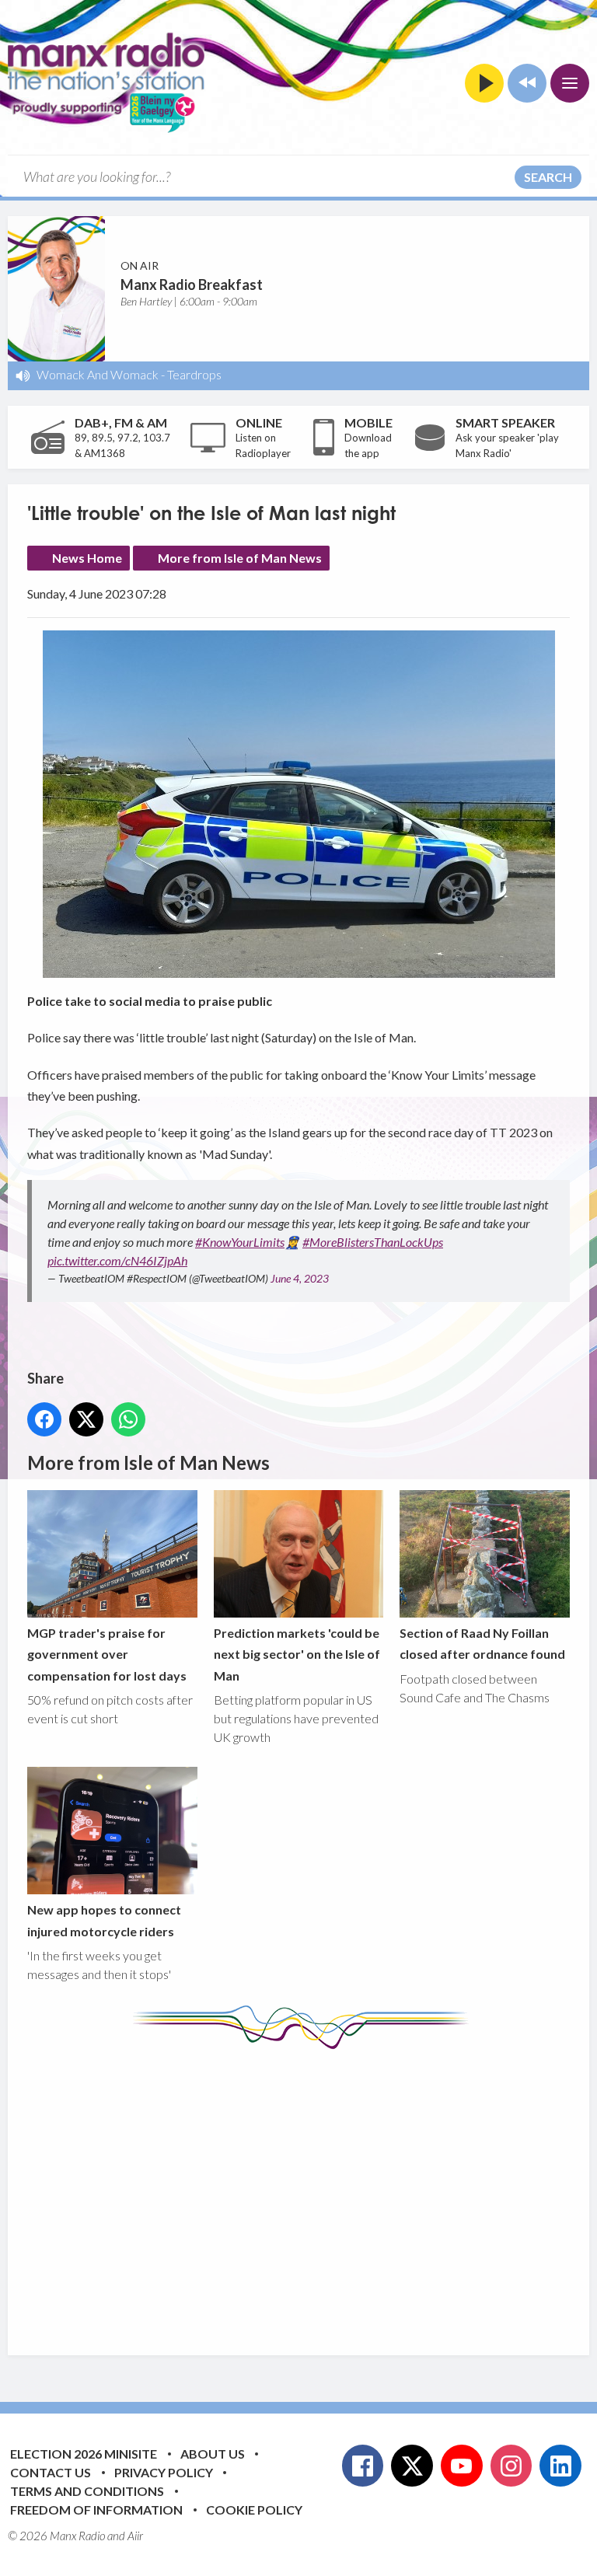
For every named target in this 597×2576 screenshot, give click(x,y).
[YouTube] (462, 2466)
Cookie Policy (254, 2510)
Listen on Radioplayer (263, 445)
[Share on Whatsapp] (128, 1419)
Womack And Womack (98, 374)
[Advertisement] (312, 2190)
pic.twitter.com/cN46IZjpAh (117, 1260)
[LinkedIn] (560, 2466)
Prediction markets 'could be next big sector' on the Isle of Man (297, 1654)
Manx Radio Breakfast (192, 284)
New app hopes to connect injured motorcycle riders (104, 1920)
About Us (213, 2454)
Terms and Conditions (87, 2491)
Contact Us (51, 2472)
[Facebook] (363, 2466)
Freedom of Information (96, 2510)
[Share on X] (86, 1419)
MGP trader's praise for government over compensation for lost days (107, 1654)
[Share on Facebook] (44, 1419)
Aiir (135, 2536)
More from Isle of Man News (240, 558)
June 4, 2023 (300, 1278)
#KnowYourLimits (240, 1242)
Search (548, 177)
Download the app (368, 445)
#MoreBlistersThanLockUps (373, 1242)
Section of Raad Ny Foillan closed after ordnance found (482, 1643)
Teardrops (194, 374)
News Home (87, 558)
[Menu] (570, 83)
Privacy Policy (164, 2472)
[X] (412, 2466)
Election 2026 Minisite (84, 2454)
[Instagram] (511, 2466)
